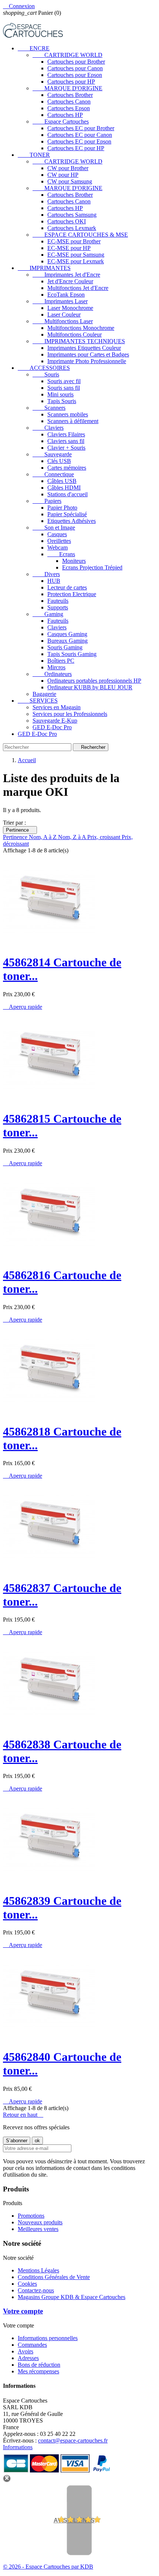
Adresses (28, 2358)
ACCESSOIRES (44, 368)
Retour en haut (23, 2115)
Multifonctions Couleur (75, 334)
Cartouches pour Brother (76, 62)
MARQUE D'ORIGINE (67, 88)
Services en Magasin (57, 707)
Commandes (32, 2345)
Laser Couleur (64, 315)
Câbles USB (62, 481)
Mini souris (60, 394)
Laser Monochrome (70, 308)
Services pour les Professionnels (70, 714)
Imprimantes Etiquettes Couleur (84, 348)
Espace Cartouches (61, 121)
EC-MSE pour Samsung (76, 255)
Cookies (27, 2284)
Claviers (48, 428)
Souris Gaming (65, 647)
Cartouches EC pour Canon (80, 135)
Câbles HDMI (64, 488)
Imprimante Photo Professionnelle (87, 361)
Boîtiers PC (61, 661)
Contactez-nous (36, 2290)
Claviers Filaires (66, 434)
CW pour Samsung (70, 181)
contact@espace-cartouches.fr (73, 2440)
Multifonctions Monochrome (81, 328)
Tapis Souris (62, 401)
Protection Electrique (72, 594)
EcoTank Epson (66, 295)
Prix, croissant (104, 837)
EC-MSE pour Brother (74, 241)
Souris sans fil (64, 388)
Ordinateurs (52, 674)
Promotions (31, 2216)
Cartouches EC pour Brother (81, 128)
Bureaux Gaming (67, 641)
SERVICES (38, 701)
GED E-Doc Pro (52, 727)
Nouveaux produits (40, 2222)
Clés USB (59, 461)
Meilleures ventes (38, 2229)
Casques (57, 534)
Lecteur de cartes (67, 587)
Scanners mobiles (68, 414)
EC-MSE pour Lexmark (76, 261)
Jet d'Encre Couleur (70, 281)
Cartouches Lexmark (72, 228)
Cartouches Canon (69, 102)
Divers (46, 574)
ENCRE (34, 48)
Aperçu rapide (23, 1007)
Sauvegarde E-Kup (55, 721)
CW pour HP (63, 175)
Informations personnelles (48, 2338)
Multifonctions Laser (63, 321)
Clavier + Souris (66, 448)
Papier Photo (62, 508)
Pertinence (20, 830)
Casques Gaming (67, 634)
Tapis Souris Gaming (72, 654)
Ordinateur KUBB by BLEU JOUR (90, 687)
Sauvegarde (52, 454)
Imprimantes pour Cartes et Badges (88, 354)
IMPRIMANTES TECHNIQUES (79, 341)
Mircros (56, 667)
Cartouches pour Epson (75, 75)
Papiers (47, 501)
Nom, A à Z (43, 837)
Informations (18, 2447)
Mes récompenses (38, 2371)
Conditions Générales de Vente (54, 2277)
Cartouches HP (65, 115)
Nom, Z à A (73, 837)
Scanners (49, 408)
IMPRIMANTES (44, 268)
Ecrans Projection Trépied (92, 567)
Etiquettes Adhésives (72, 521)
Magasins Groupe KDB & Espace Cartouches (72, 2297)
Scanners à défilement (73, 421)
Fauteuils (58, 601)
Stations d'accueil (67, 494)
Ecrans (61, 554)
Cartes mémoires (67, 468)
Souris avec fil (64, 381)
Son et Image (54, 528)
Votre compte (23, 2311)
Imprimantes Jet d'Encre (66, 275)
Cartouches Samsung (72, 215)
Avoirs (26, 2351)
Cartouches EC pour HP (76, 148)
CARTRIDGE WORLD (67, 55)
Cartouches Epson (69, 108)
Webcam (57, 547)
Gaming (48, 614)
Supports (58, 607)
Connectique (53, 474)
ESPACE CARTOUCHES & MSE (80, 235)
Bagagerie (44, 694)
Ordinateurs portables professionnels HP (94, 681)
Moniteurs (74, 561)
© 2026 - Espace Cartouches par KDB (48, 2567)
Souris (46, 374)
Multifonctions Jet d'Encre (78, 288)
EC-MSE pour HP (69, 248)
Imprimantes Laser (60, 301)
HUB (54, 581)
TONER (34, 155)
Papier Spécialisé (67, 514)
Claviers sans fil (66, 441)
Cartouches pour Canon (75, 68)
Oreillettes (59, 541)
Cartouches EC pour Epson (79, 141)
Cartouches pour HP (71, 82)
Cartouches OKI (67, 221)
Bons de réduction (39, 2365)
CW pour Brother (68, 168)
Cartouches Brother (70, 95)
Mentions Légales (38, 2270)
